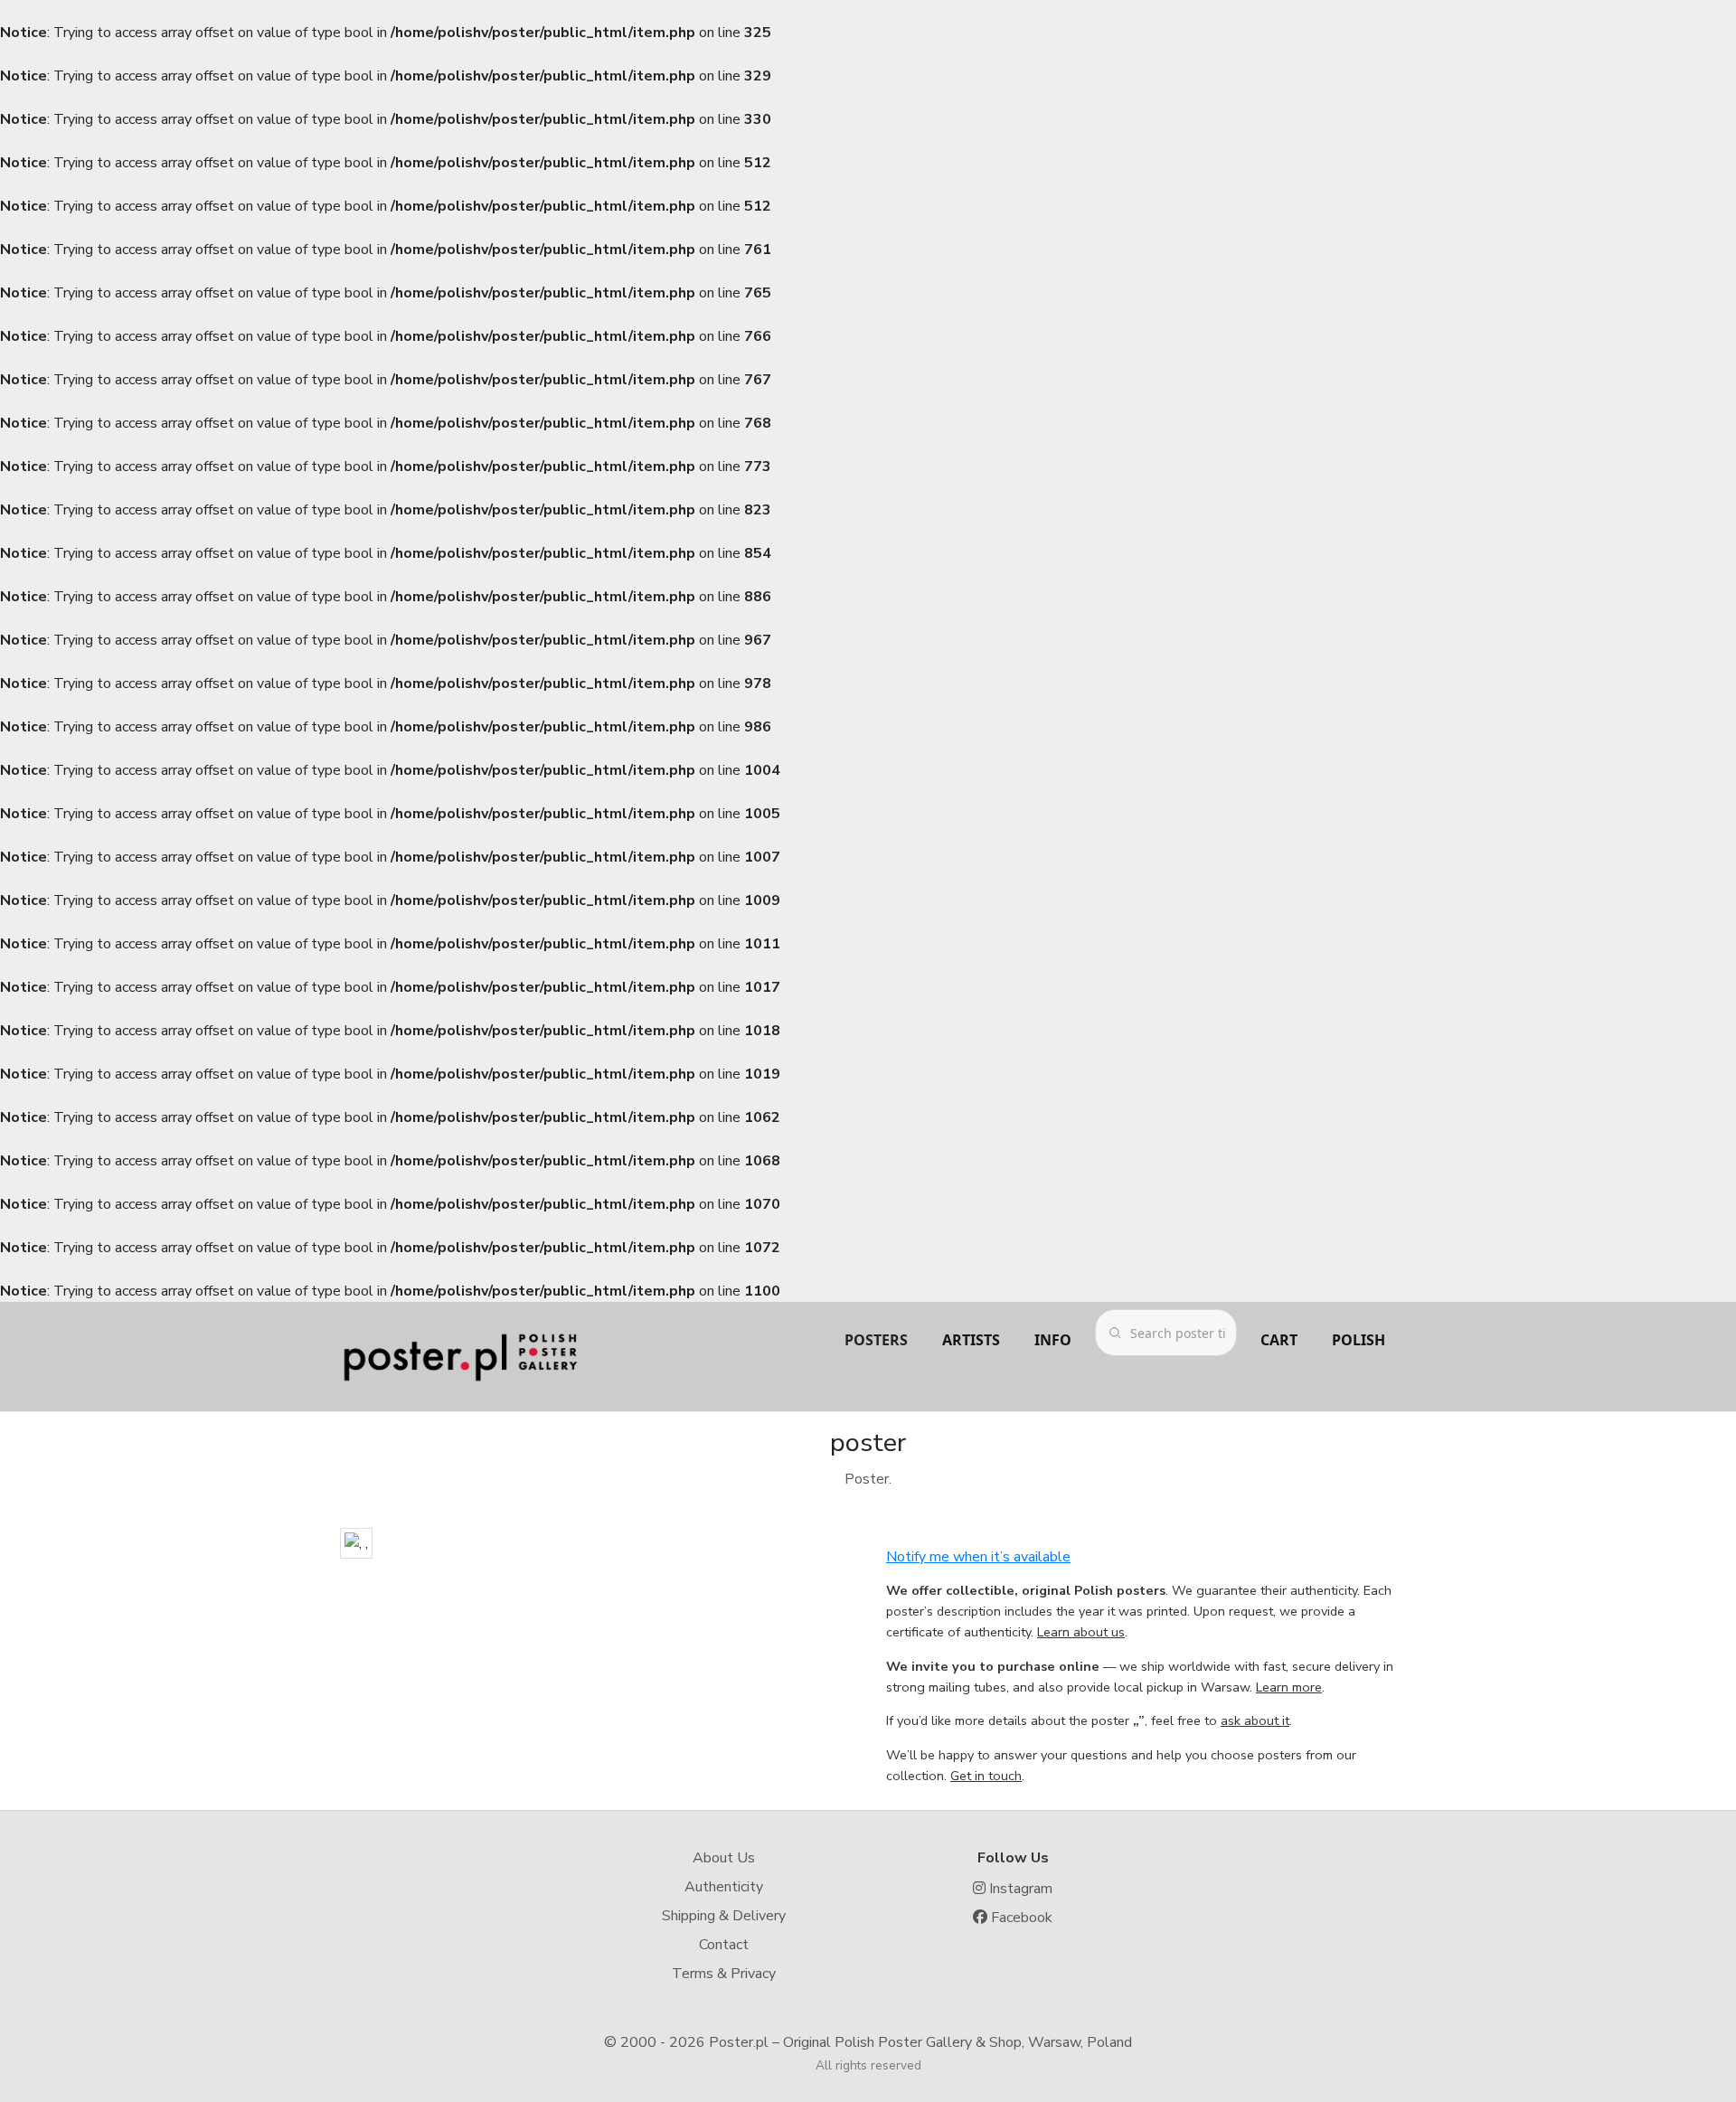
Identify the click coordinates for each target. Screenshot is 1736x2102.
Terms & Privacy (724, 1974)
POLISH (1359, 1340)
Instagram (1019, 1889)
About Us (724, 1858)
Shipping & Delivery (724, 1916)
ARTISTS (971, 1340)
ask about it (1255, 1720)
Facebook (1020, 1918)
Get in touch (986, 1776)
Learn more (1289, 1687)
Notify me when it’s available (978, 1557)
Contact (724, 1945)
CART (1279, 1340)
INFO (1053, 1340)
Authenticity (724, 1887)
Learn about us (1081, 1632)
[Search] (1115, 1333)
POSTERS (876, 1340)
